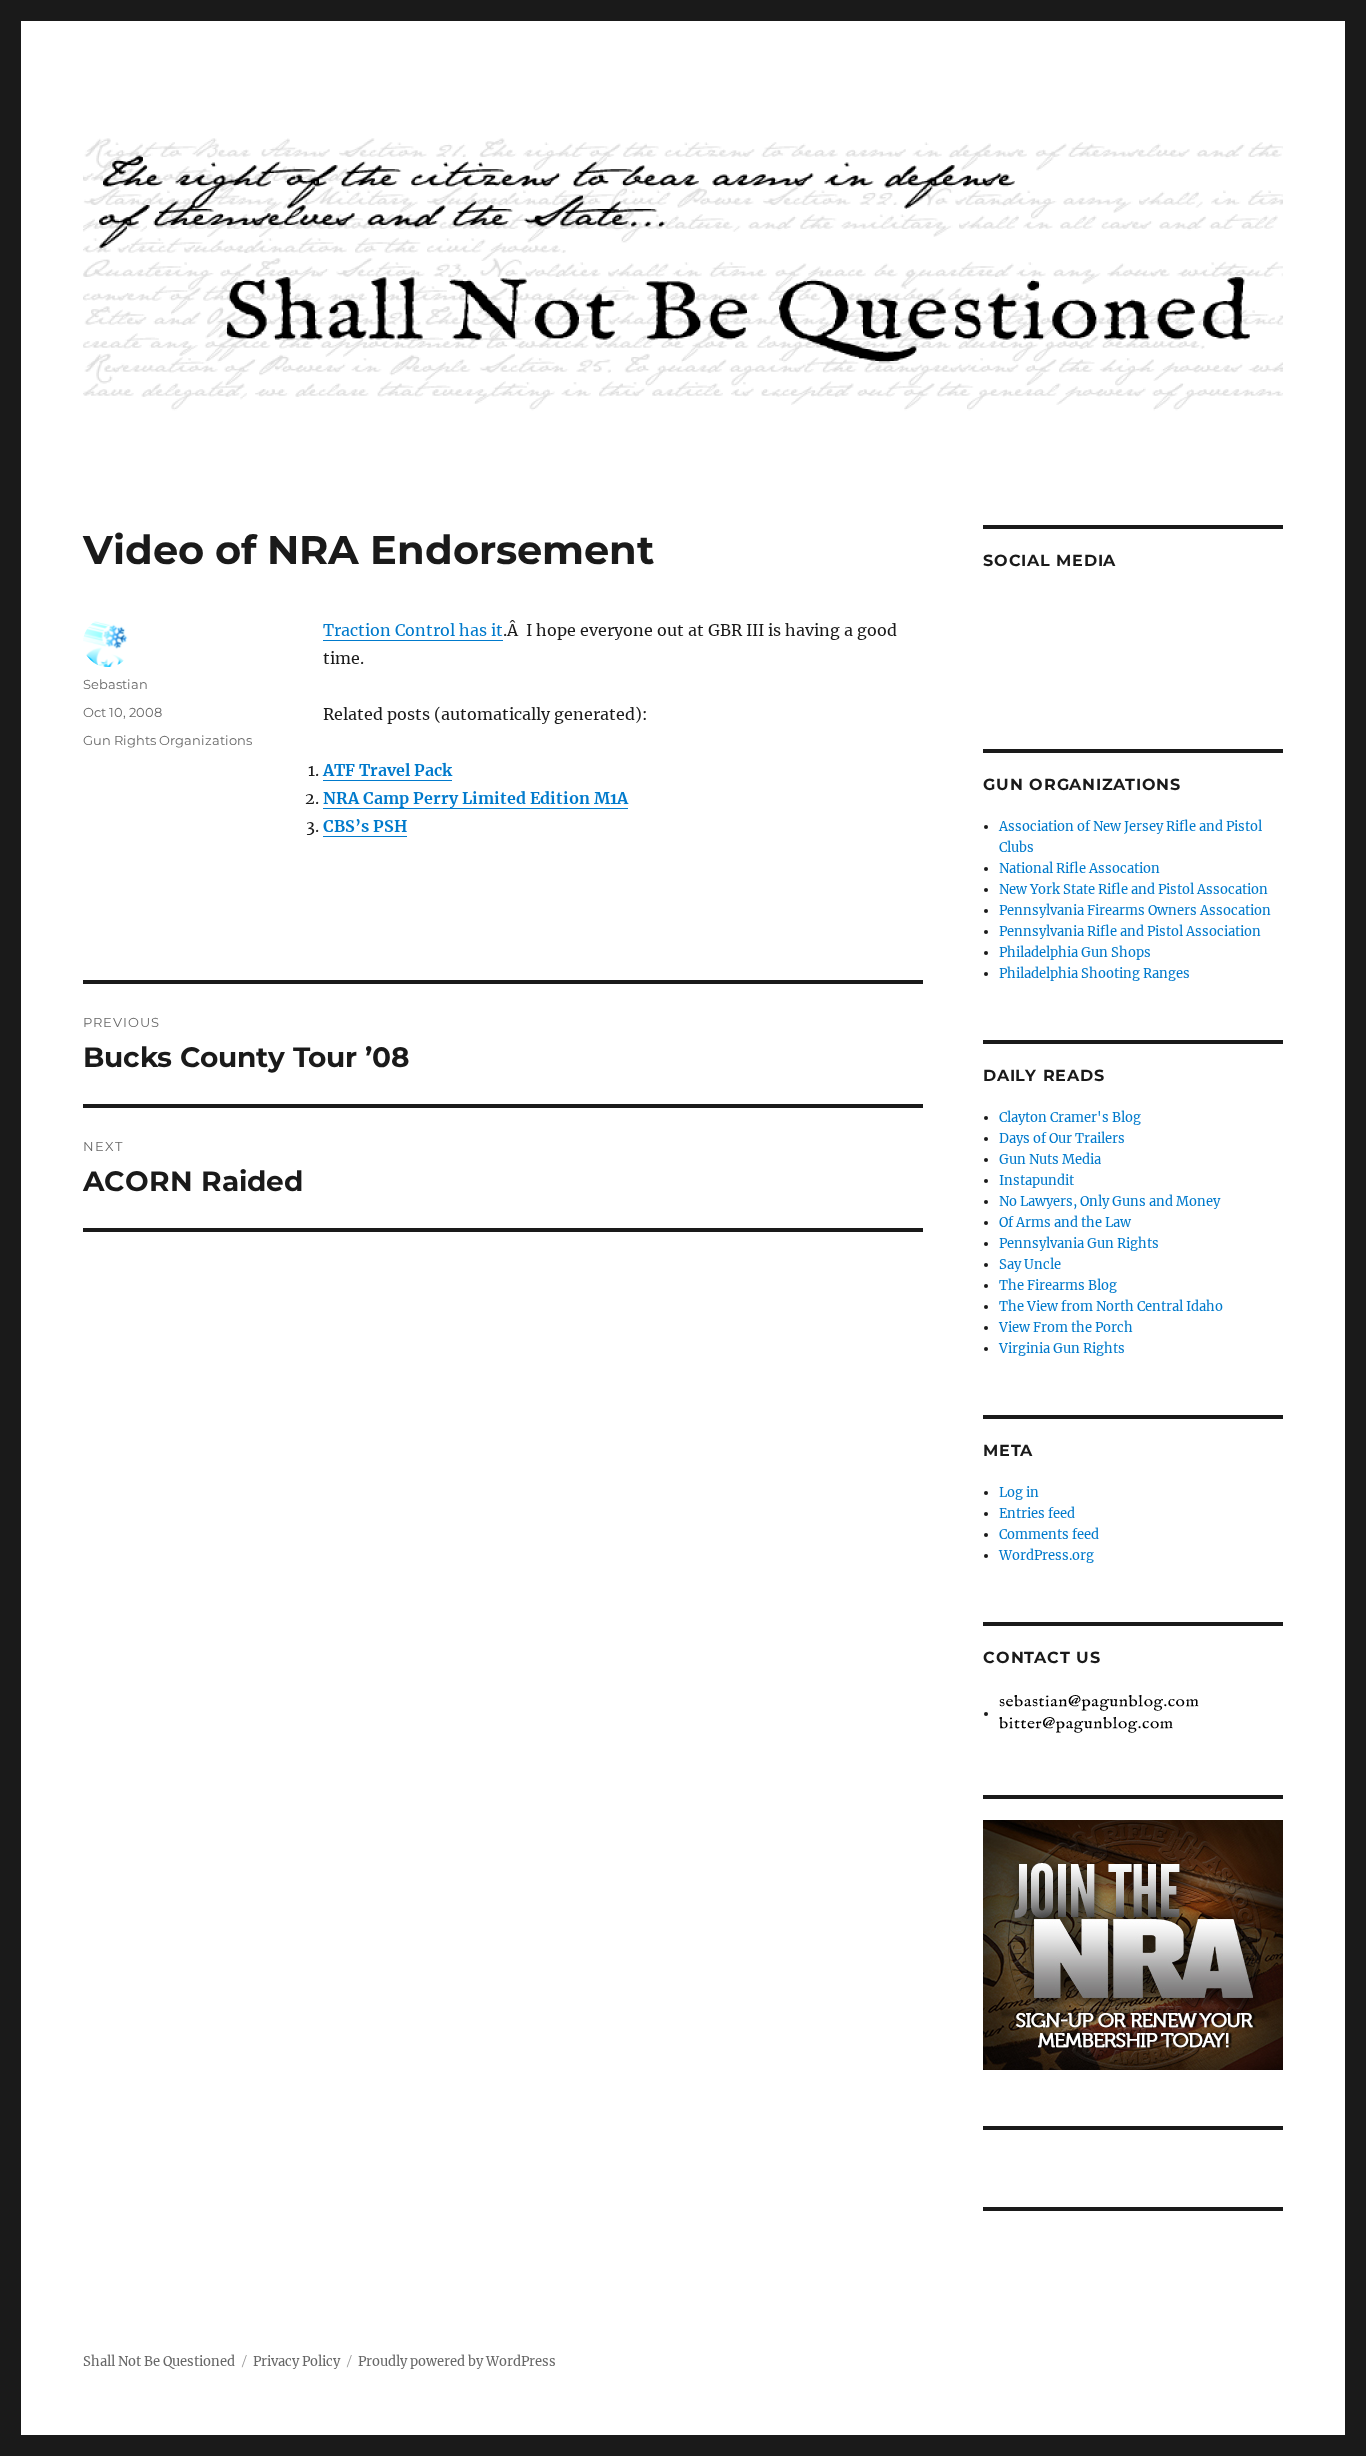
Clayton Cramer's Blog (1070, 1117)
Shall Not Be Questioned (159, 2361)
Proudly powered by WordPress (457, 2361)
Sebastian (115, 684)
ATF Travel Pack (387, 770)
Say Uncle (1030, 1264)
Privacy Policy (296, 2361)
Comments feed (1049, 1534)
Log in (1019, 1492)
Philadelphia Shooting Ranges (1094, 973)
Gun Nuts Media (1050, 1159)
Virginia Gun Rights (1062, 1348)
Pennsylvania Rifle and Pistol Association (1130, 931)
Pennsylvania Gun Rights (1079, 1243)
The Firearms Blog (1058, 1285)
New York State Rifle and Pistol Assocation (1133, 889)
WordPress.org (1046, 1555)
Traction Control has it (413, 630)
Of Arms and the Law (1065, 1222)
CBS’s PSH (365, 826)
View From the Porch (1066, 1327)
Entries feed (1037, 1513)
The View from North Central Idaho (1111, 1306)
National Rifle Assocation (1079, 868)
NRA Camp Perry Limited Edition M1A (475, 798)
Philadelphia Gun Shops (1075, 952)
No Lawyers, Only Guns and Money (1109, 1201)
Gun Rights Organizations (167, 740)
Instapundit (1036, 1180)
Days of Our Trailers (1062, 1138)
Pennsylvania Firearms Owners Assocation (1135, 910)
